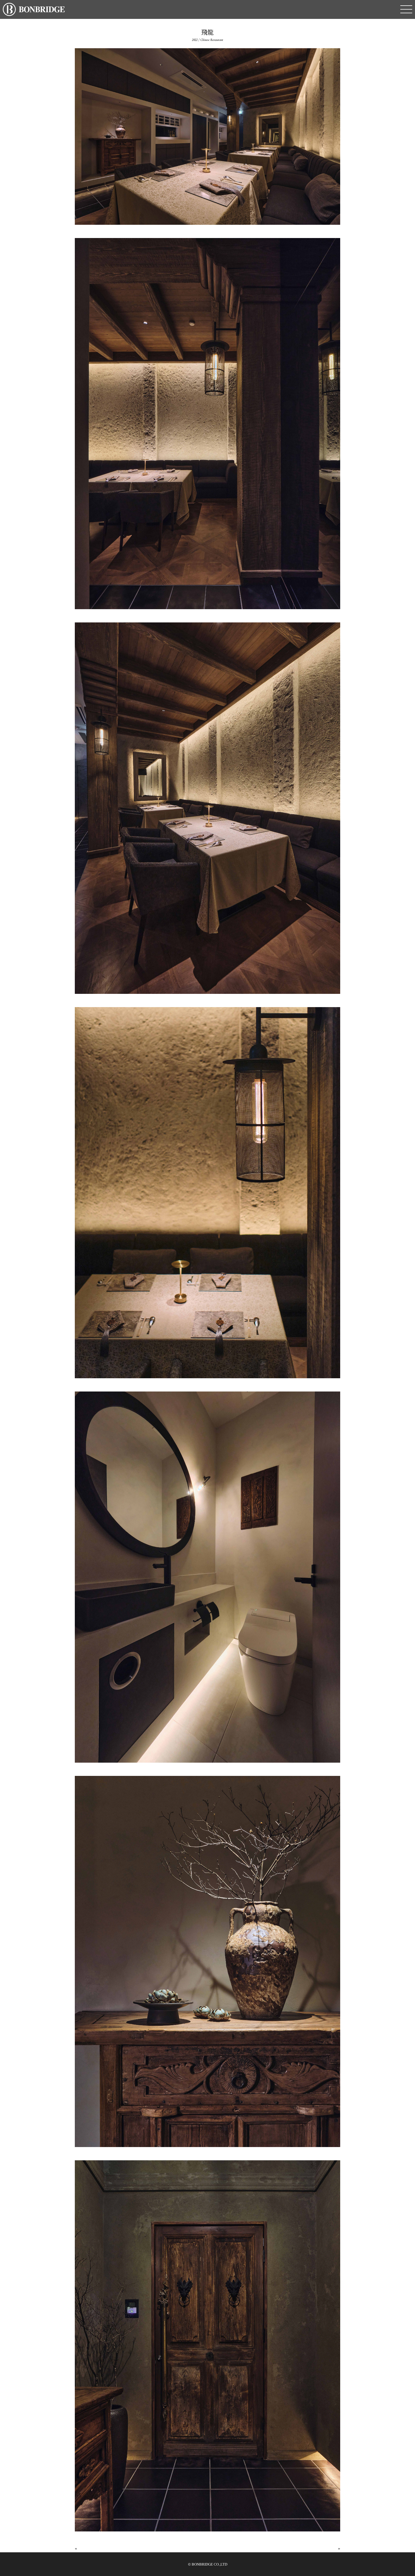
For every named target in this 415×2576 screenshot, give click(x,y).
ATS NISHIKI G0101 (98, 2549)
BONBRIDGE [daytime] (314, 2549)
